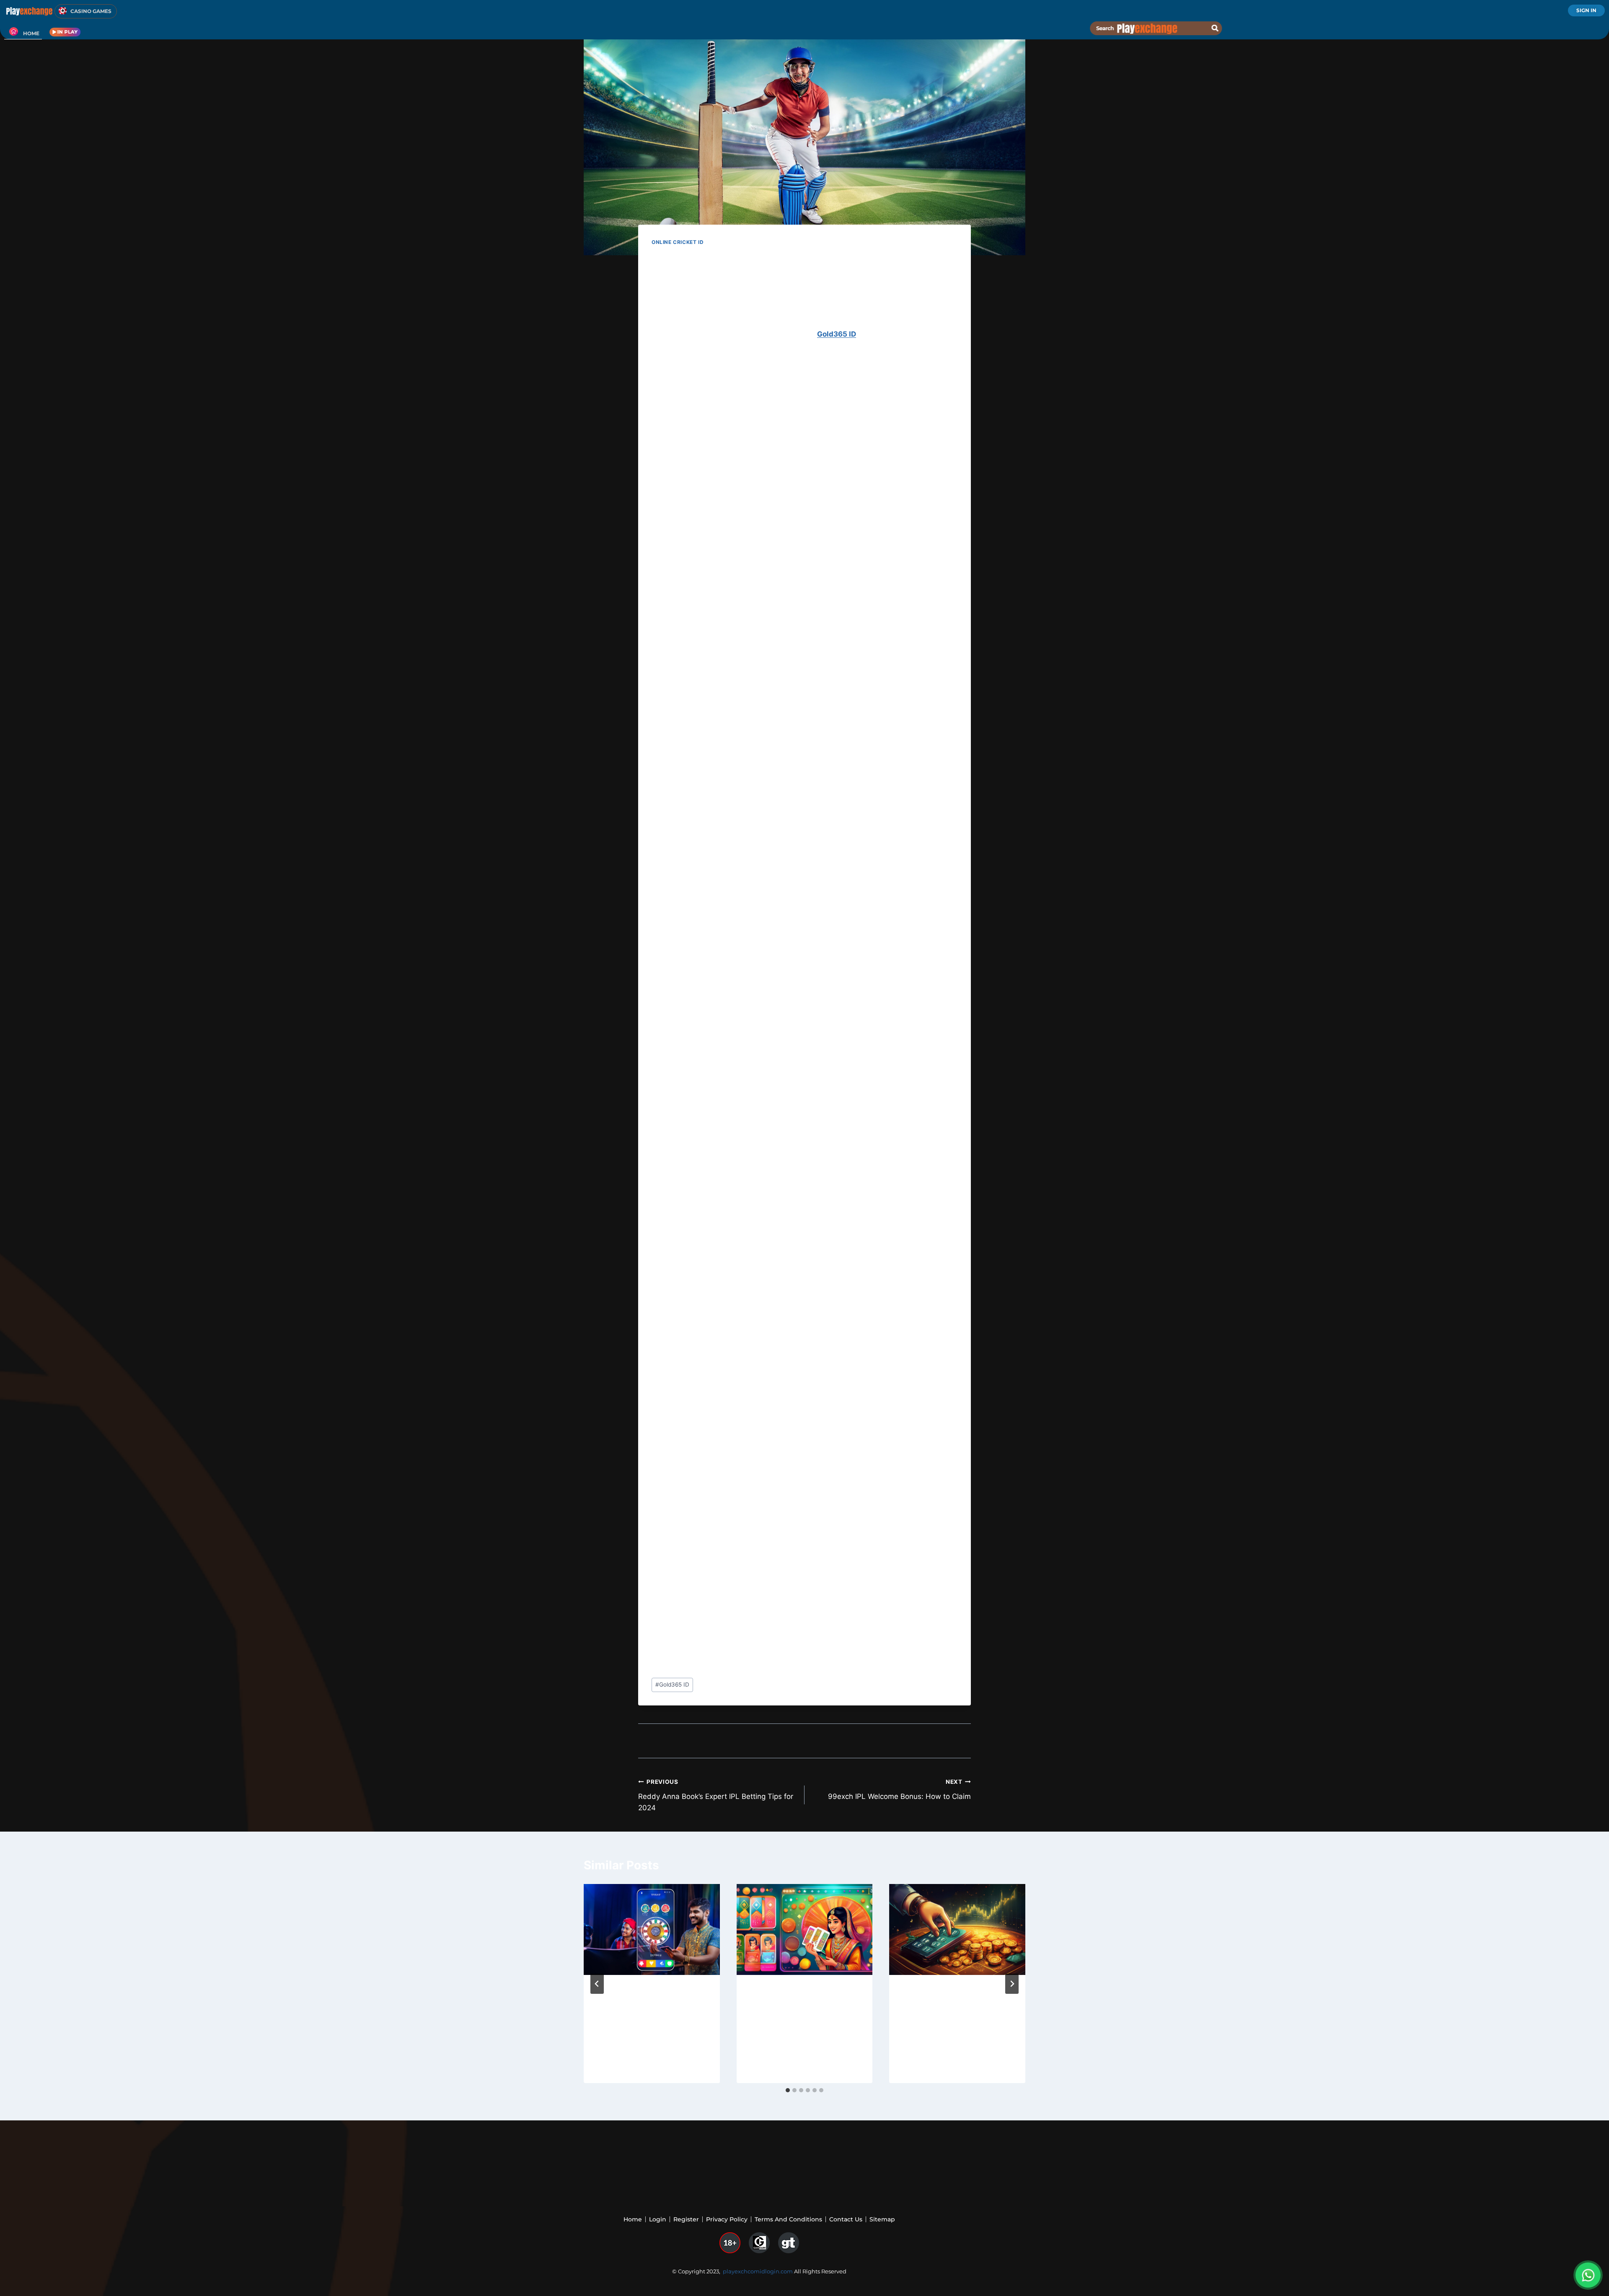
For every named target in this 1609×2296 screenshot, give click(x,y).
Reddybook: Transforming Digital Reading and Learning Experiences (803, 2007)
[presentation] (652, 1929)
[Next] (1012, 1984)
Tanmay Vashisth (629, 2048)
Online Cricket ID (678, 242)
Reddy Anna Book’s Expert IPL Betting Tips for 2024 (716, 1795)
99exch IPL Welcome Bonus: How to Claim (899, 1789)
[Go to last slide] (597, 1984)
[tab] (788, 2090)
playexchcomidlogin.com (758, 2271)
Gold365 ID (837, 334)
